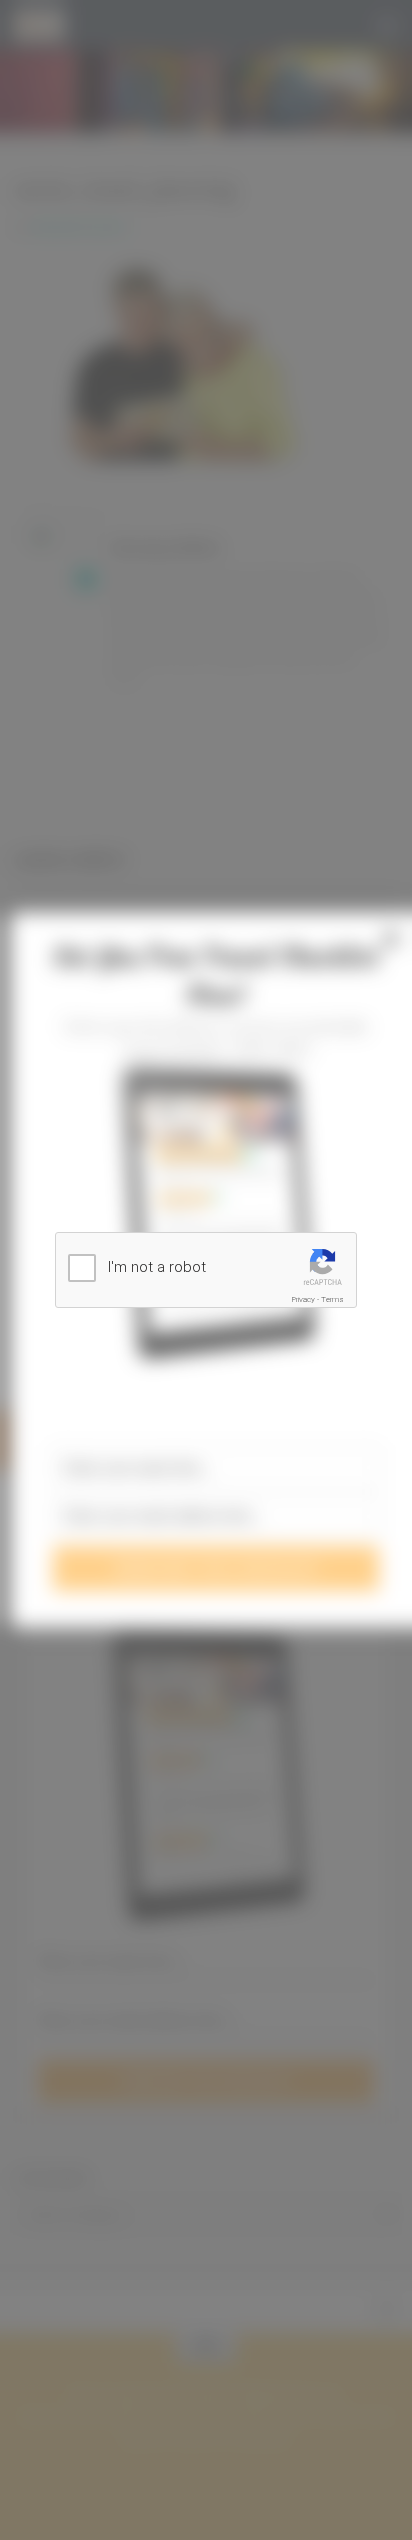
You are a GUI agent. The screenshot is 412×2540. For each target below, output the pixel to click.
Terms (332, 1299)
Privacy (303, 1299)
